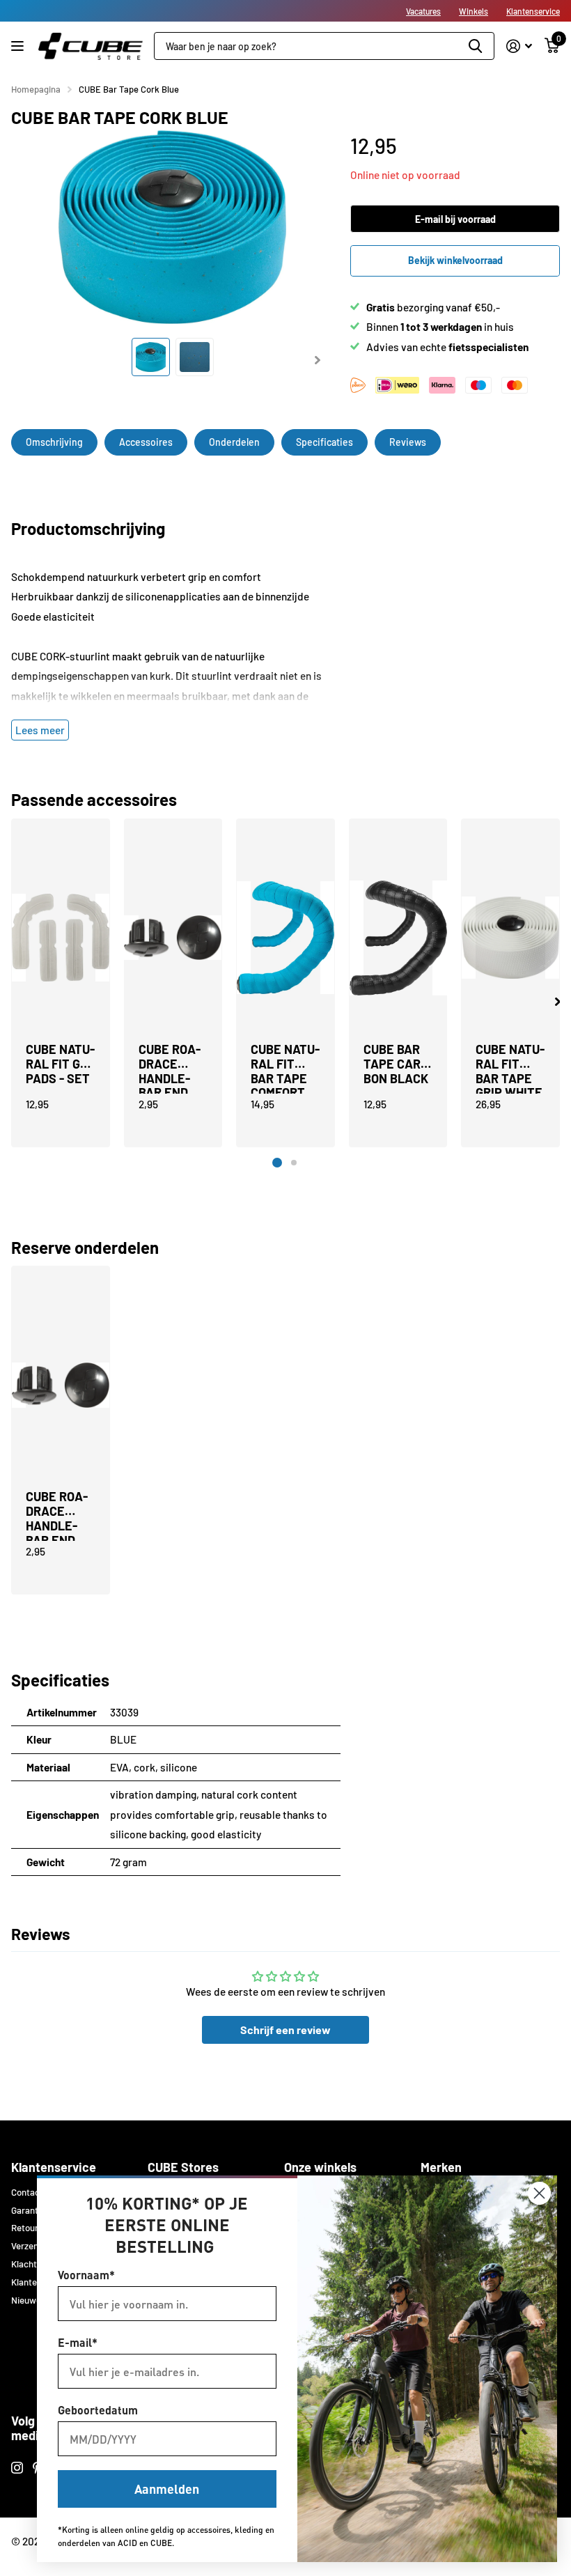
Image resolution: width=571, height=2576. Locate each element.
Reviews (408, 442)
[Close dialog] (539, 2193)
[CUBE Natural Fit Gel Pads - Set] (61, 938)
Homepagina (36, 89)
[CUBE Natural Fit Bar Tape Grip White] (510, 938)
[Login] (519, 46)
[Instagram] (17, 2468)
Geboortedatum (98, 2410)
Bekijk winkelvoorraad (455, 260)
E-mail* (78, 2342)
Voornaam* (86, 2275)
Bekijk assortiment (19, 46)
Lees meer (40, 730)
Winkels (474, 11)
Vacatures (423, 11)
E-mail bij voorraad (455, 219)
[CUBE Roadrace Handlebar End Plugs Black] (173, 938)
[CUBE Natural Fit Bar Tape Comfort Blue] (285, 938)
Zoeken (475, 46)
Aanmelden (167, 2489)
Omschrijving (54, 442)
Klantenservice (533, 11)
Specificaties (324, 442)
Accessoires (146, 442)
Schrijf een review (285, 2030)
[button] (557, 1002)
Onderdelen (234, 442)
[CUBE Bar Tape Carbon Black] (398, 938)
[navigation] (151, 357)
